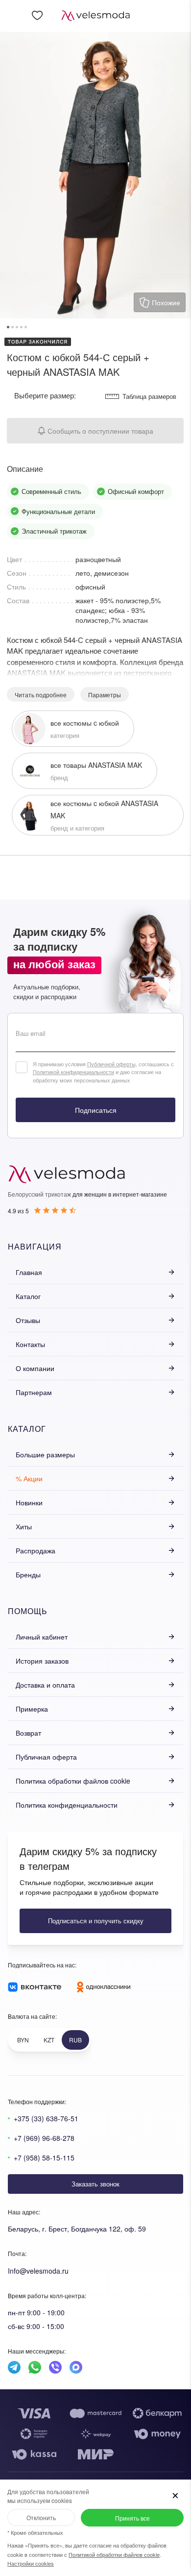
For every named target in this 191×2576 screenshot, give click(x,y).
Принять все (132, 2518)
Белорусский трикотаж (39, 1194)
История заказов (42, 1661)
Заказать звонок (95, 2184)
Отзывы (28, 1320)
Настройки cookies (31, 2563)
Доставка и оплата (45, 1685)
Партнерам (34, 1392)
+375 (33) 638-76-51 (46, 2118)
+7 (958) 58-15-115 (44, 2158)
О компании (35, 1368)
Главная (29, 1272)
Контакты (30, 1344)
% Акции (29, 1478)
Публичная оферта (46, 1757)
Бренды (28, 1574)
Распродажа (36, 1550)
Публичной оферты (111, 1064)
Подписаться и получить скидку (96, 1921)
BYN (23, 2040)
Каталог (28, 1296)
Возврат (28, 1733)
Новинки (29, 1502)
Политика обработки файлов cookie (73, 1781)
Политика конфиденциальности (67, 1805)
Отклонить (41, 2517)
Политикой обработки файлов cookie (114, 2554)
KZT (49, 2040)
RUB (75, 2040)
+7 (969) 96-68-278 (44, 2138)
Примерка (32, 1709)
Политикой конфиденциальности (73, 1072)
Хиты (24, 1526)
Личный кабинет (42, 1637)
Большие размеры (45, 1454)
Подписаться (96, 1110)
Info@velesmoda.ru (38, 2271)
